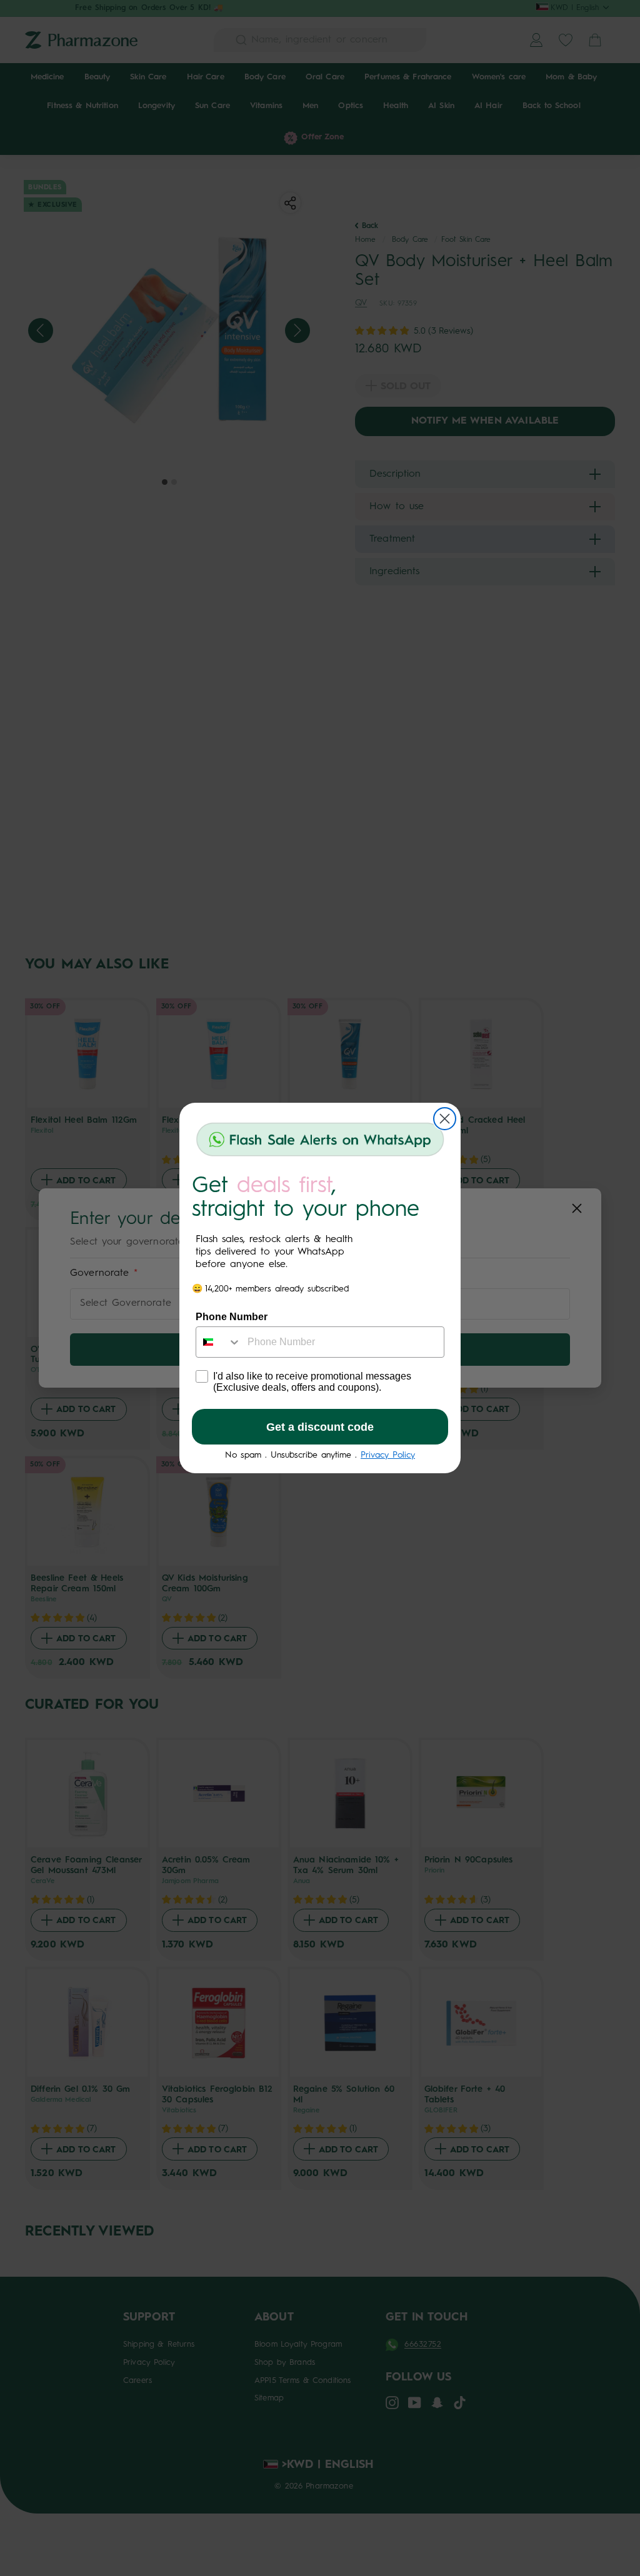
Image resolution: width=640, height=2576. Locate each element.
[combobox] (219, 1342)
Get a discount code (320, 1427)
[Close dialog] (445, 1119)
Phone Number (232, 1317)
